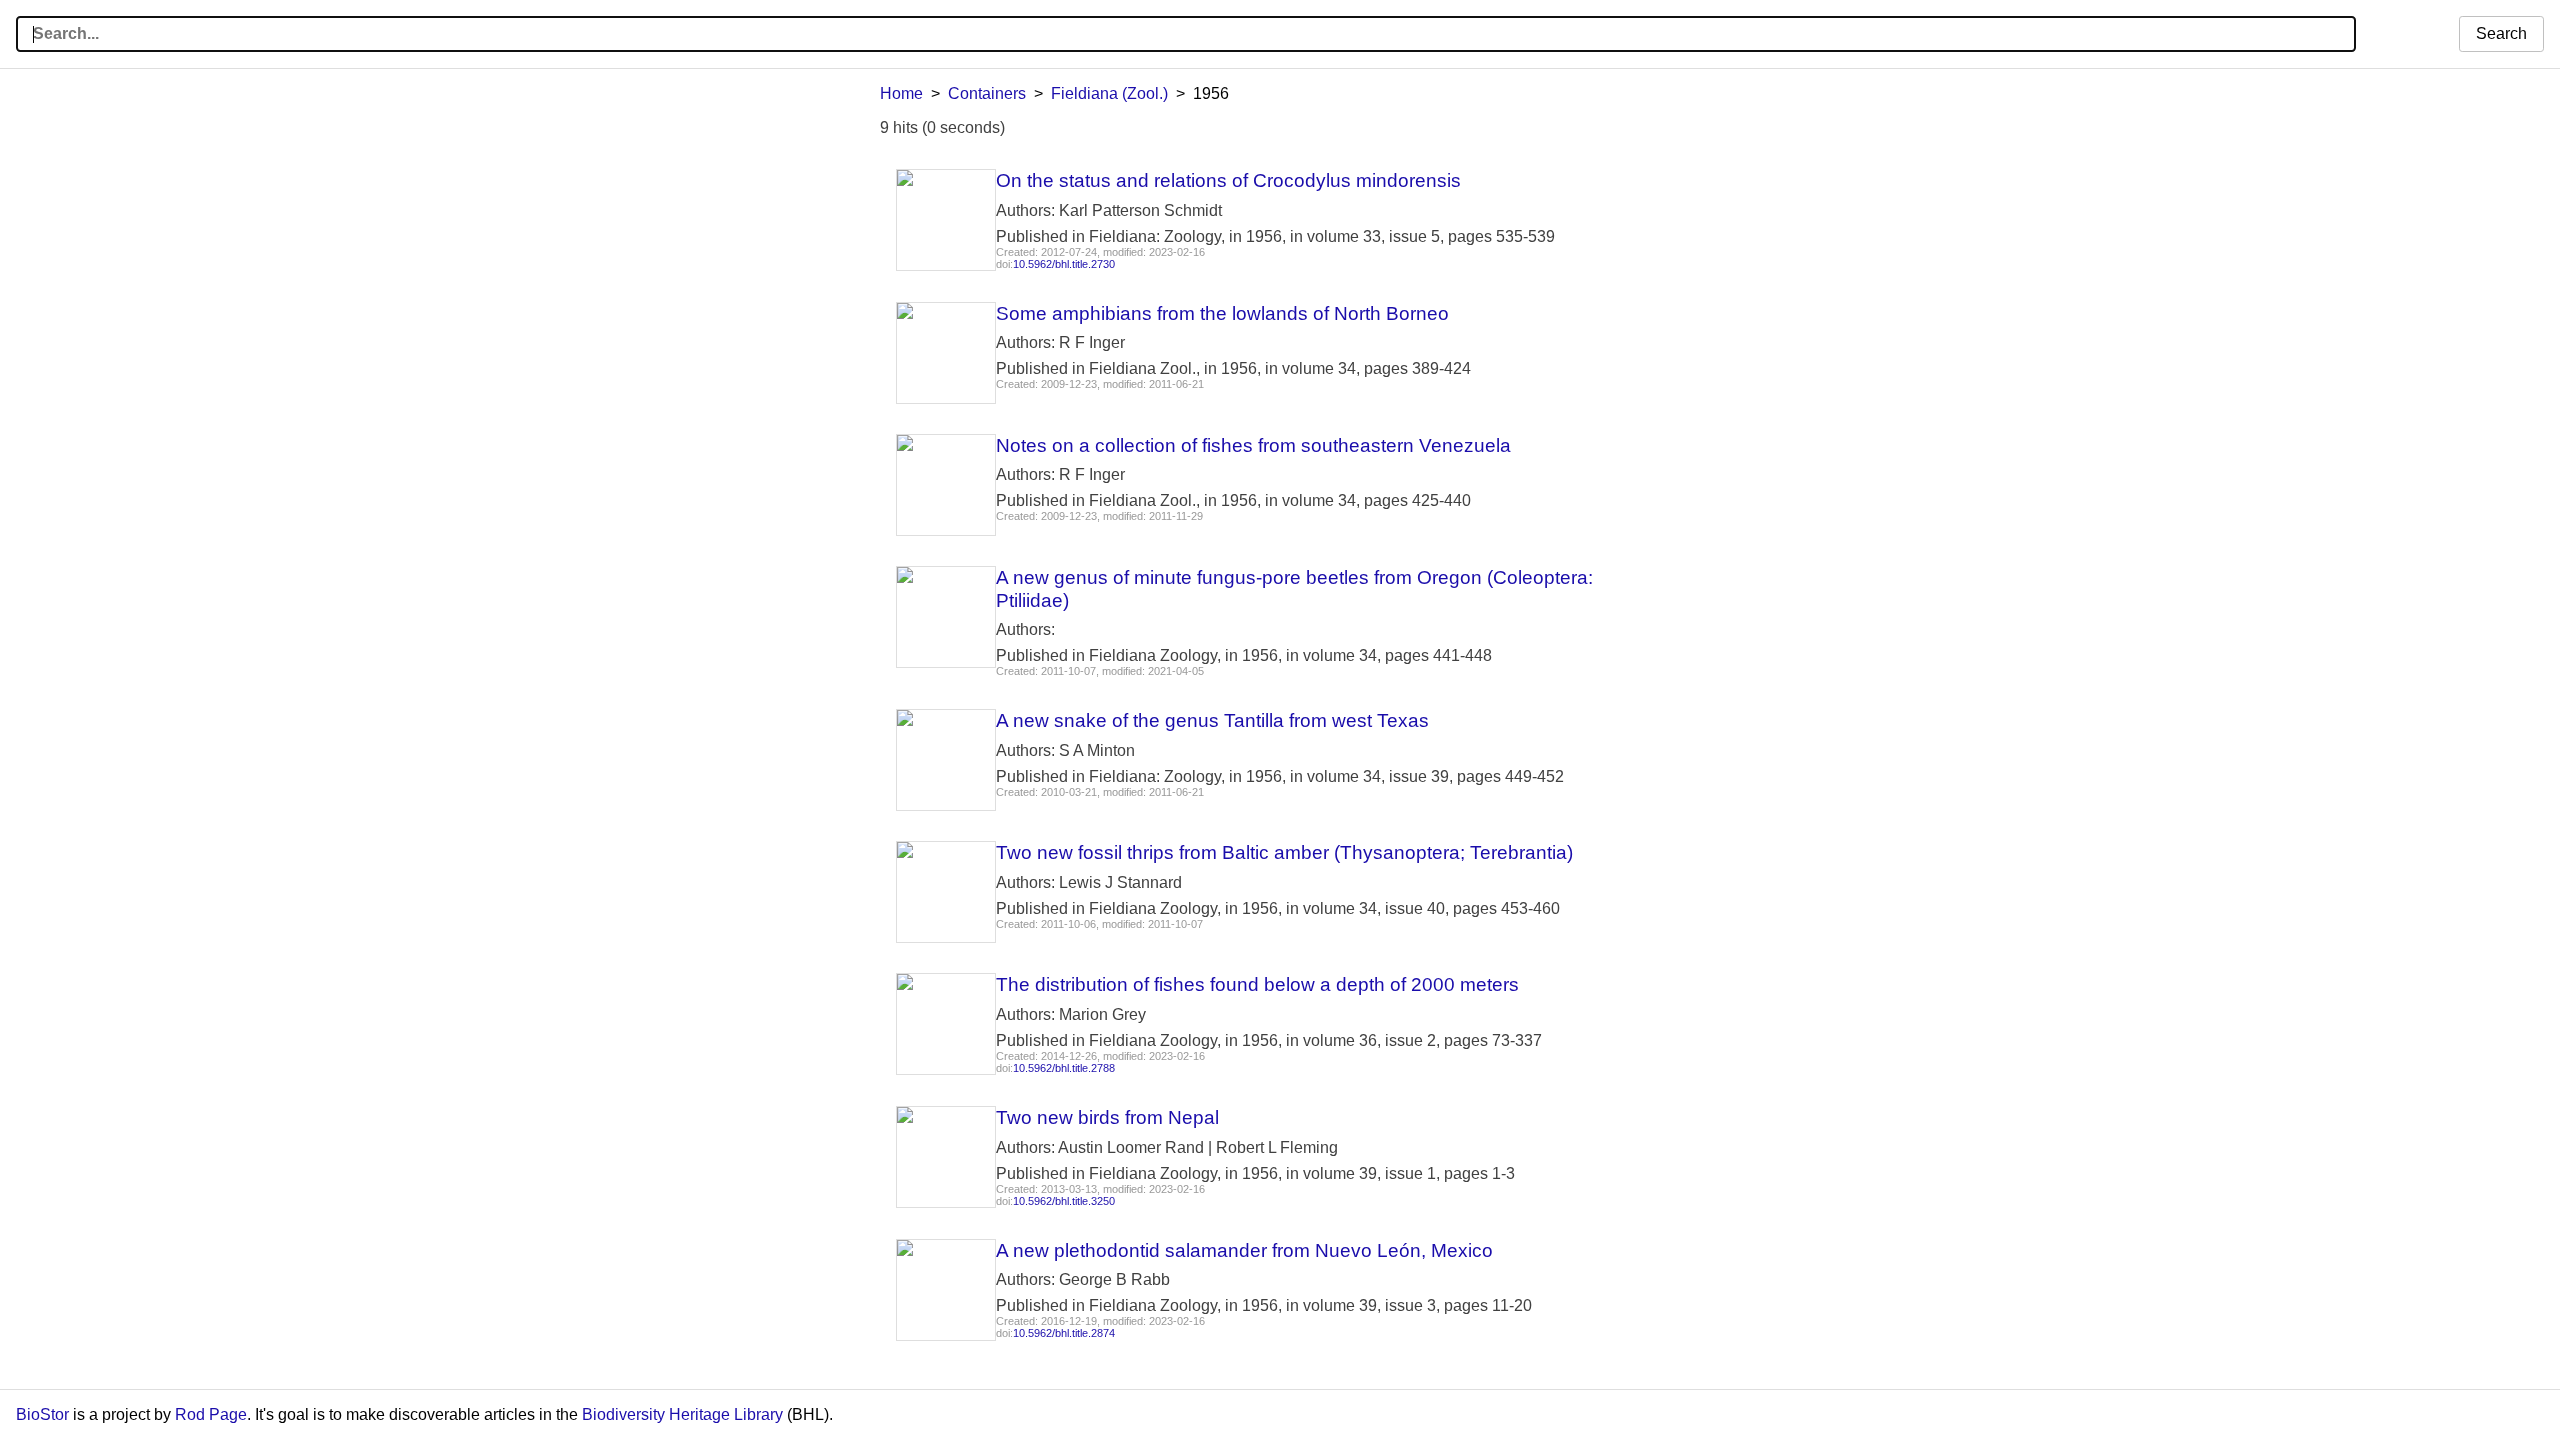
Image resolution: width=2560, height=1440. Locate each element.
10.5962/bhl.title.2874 (1064, 1333)
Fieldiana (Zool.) (1109, 93)
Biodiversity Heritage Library (682, 1414)
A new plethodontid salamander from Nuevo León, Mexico (1244, 1250)
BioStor (42, 1414)
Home (901, 93)
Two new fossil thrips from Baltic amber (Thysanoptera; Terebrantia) (1284, 852)
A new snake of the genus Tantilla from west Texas (1212, 720)
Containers (987, 93)
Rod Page (211, 1414)
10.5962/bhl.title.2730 (1064, 264)
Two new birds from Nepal (1107, 1117)
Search (2501, 33)
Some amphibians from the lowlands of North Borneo (1222, 313)
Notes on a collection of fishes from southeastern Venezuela (1253, 445)
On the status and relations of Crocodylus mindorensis (1228, 180)
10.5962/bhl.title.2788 (1064, 1068)
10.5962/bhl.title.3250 (1064, 1201)
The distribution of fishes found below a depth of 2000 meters (1257, 984)
